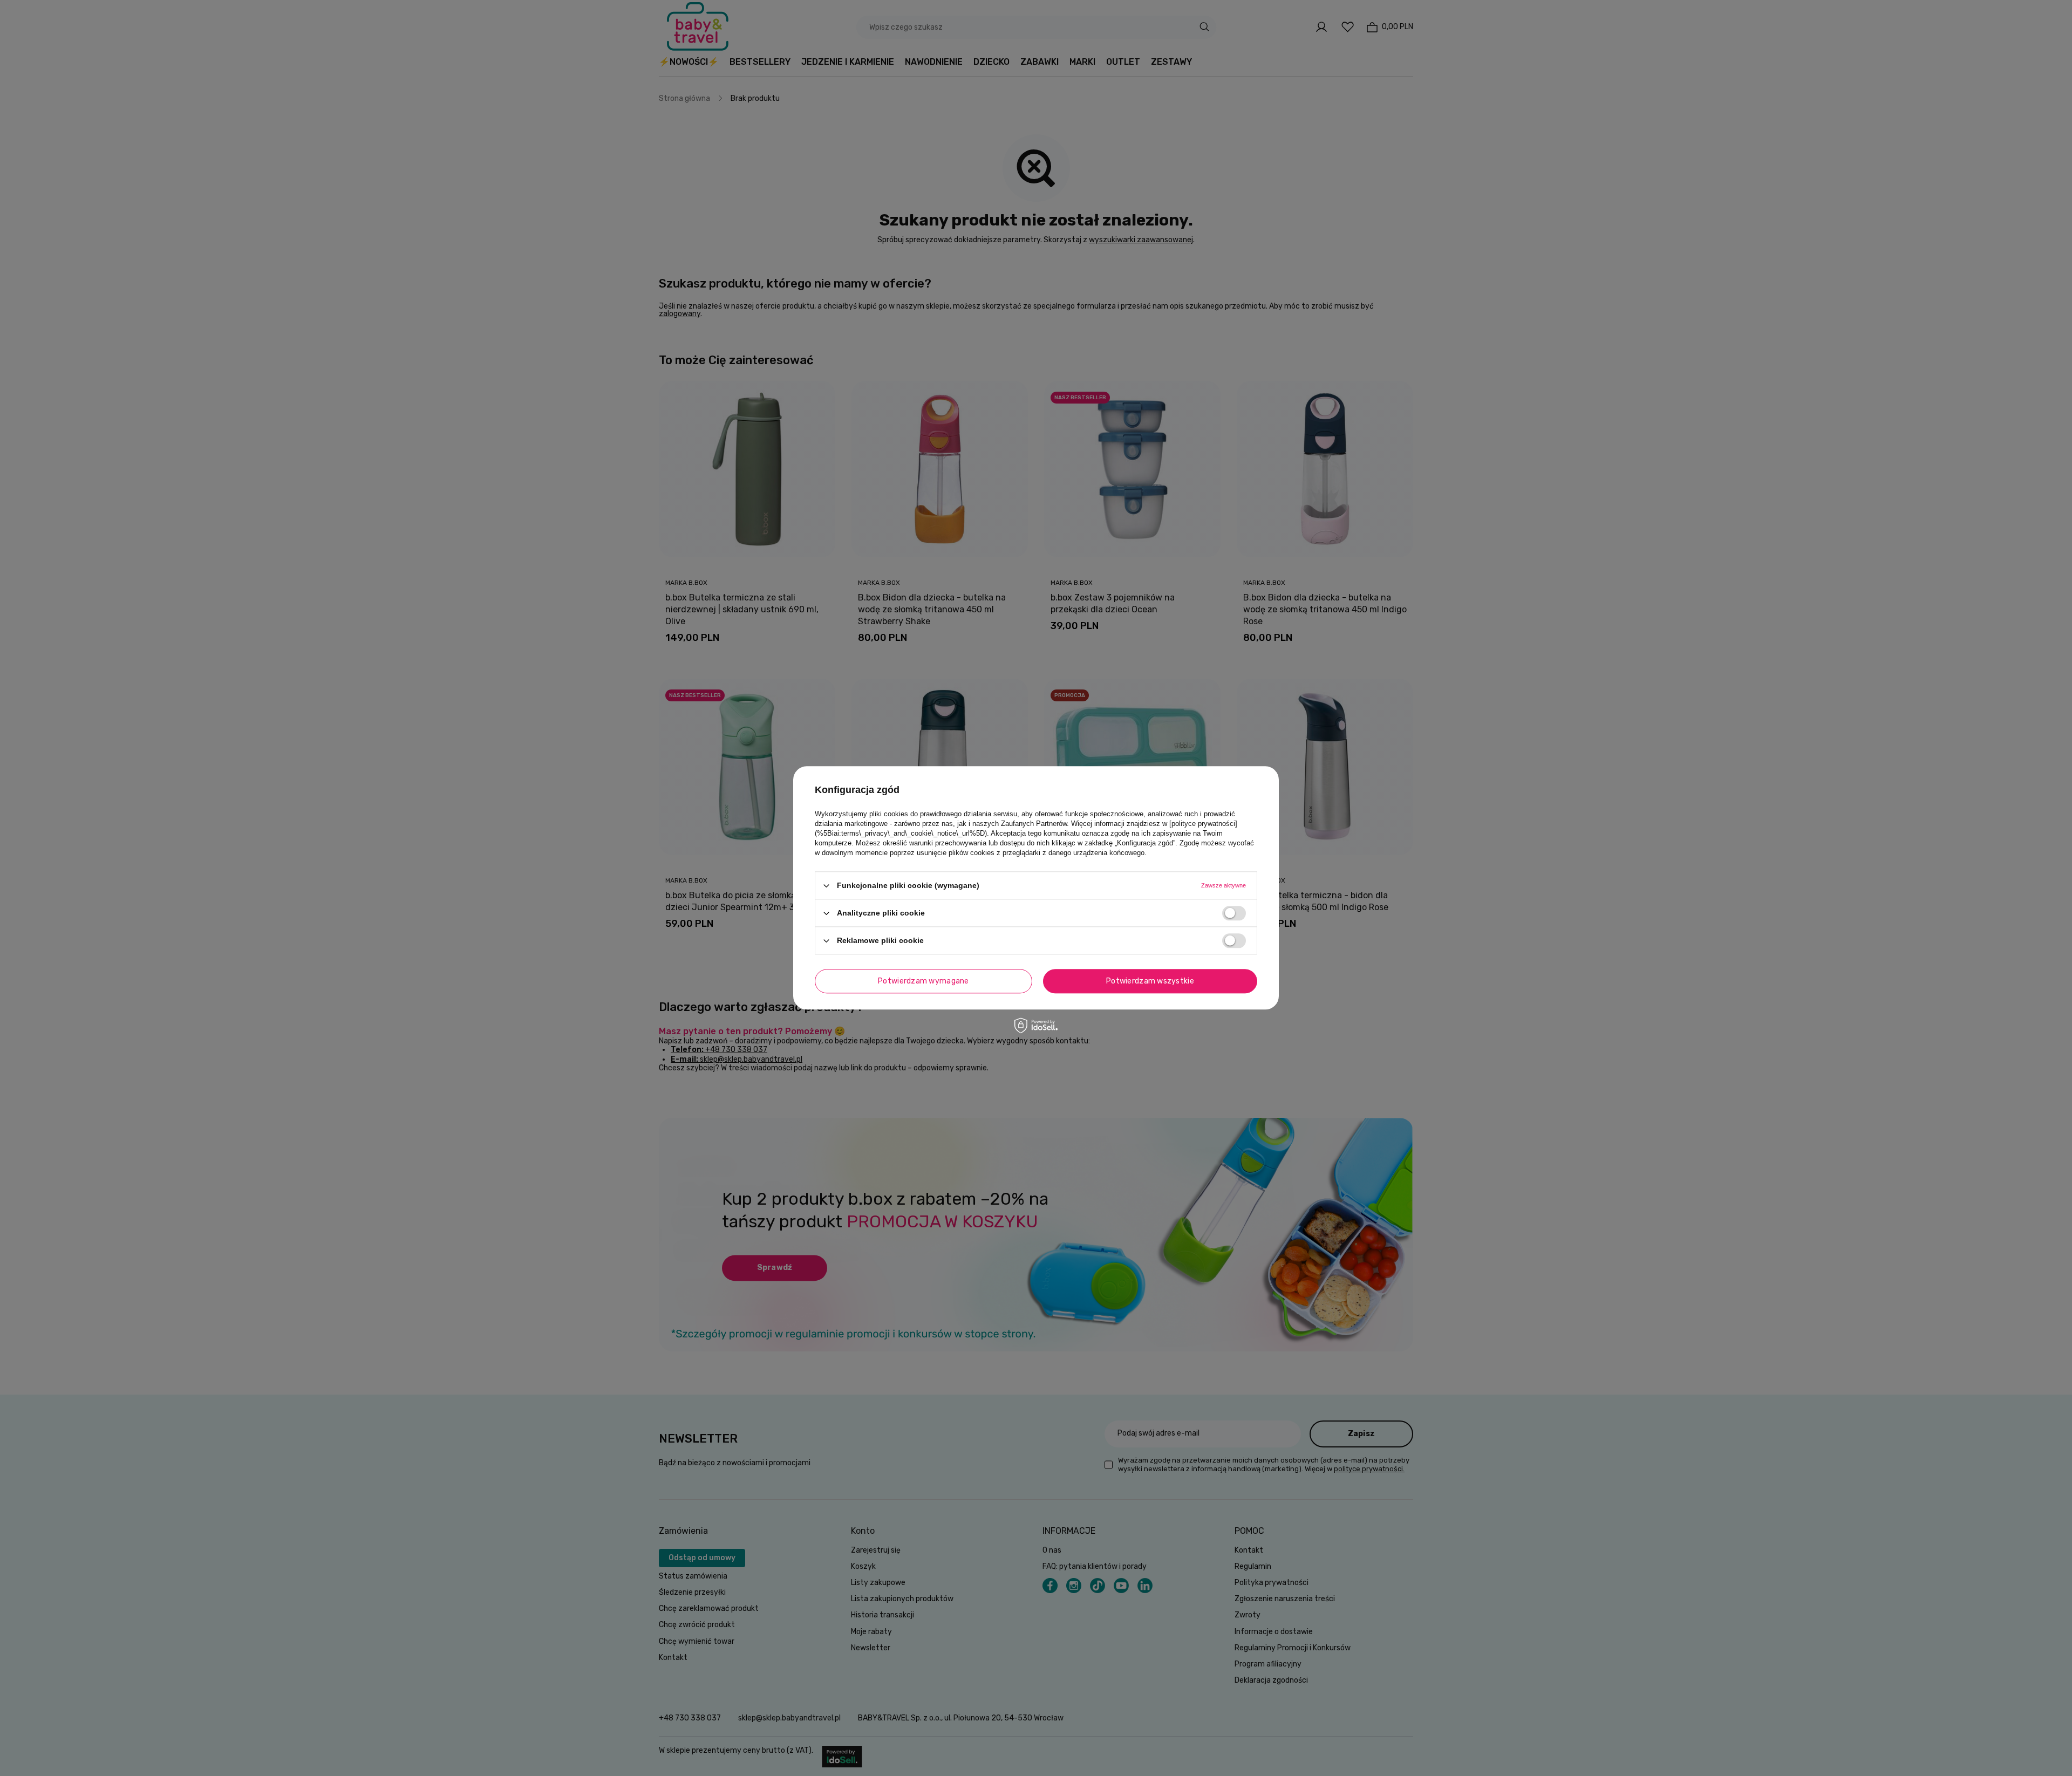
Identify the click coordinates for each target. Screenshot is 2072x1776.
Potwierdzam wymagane (923, 981)
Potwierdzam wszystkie (1150, 981)
